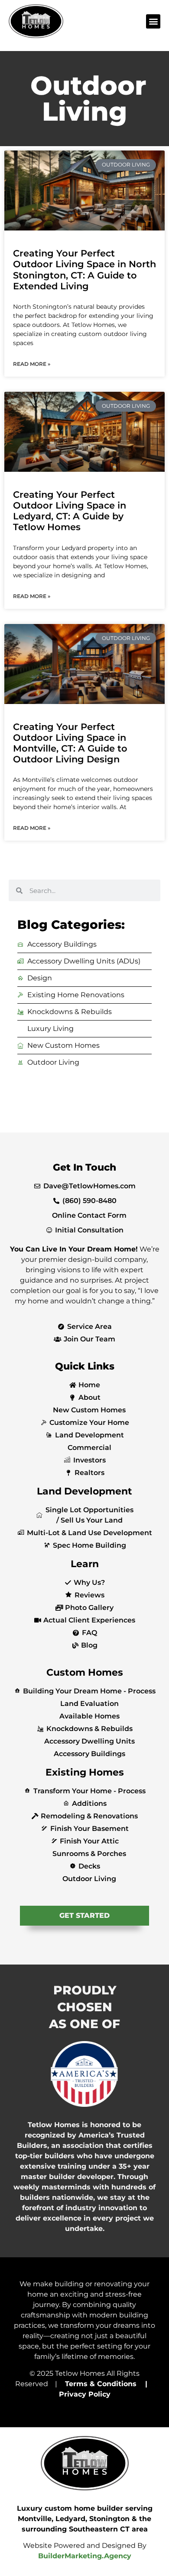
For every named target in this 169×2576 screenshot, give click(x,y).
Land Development (84, 1491)
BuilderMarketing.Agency (85, 2556)
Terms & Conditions (101, 2384)
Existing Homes (85, 1772)
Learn (85, 1564)
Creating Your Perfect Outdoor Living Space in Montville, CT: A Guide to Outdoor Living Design (70, 743)
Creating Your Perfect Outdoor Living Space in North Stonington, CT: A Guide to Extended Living (84, 270)
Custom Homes (85, 1672)
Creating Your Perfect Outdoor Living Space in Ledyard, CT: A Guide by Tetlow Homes (70, 511)
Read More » (32, 364)
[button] (153, 21)
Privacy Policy (85, 2394)
